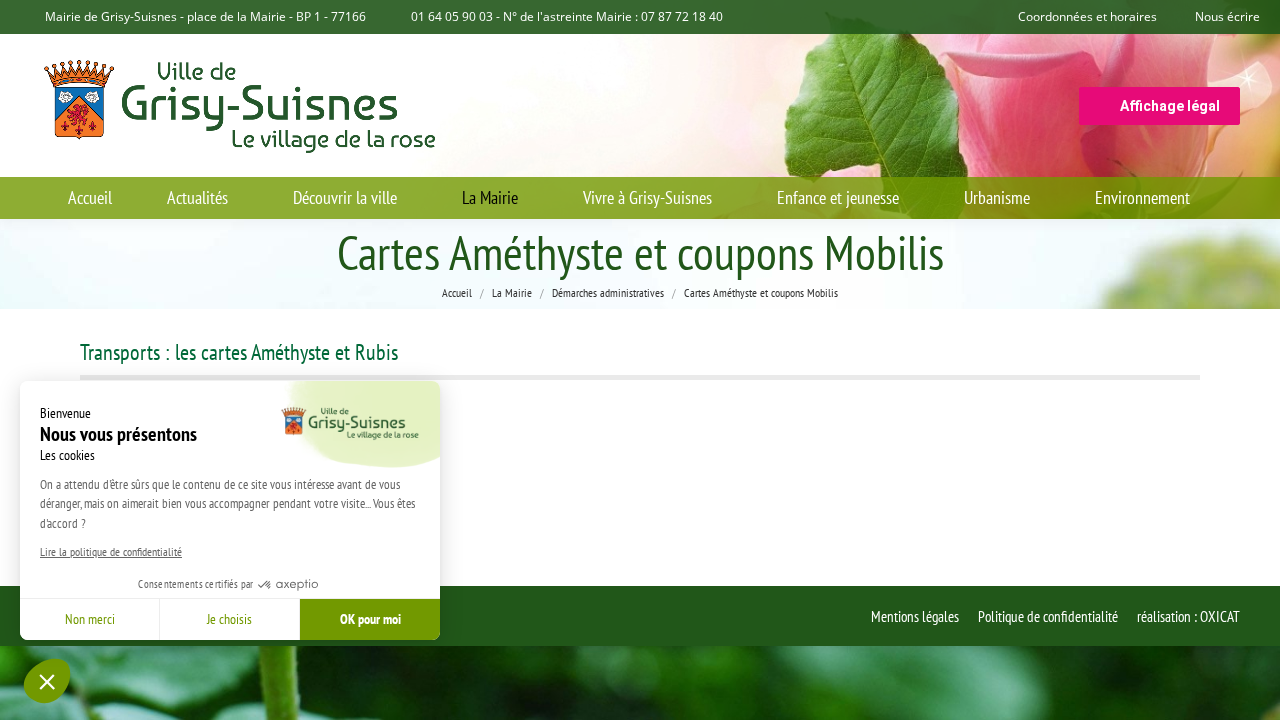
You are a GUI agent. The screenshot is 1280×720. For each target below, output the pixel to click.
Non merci (90, 619)
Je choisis (229, 619)
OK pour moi (370, 619)
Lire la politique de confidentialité (111, 551)
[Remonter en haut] (1250, 690)
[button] (47, 681)
